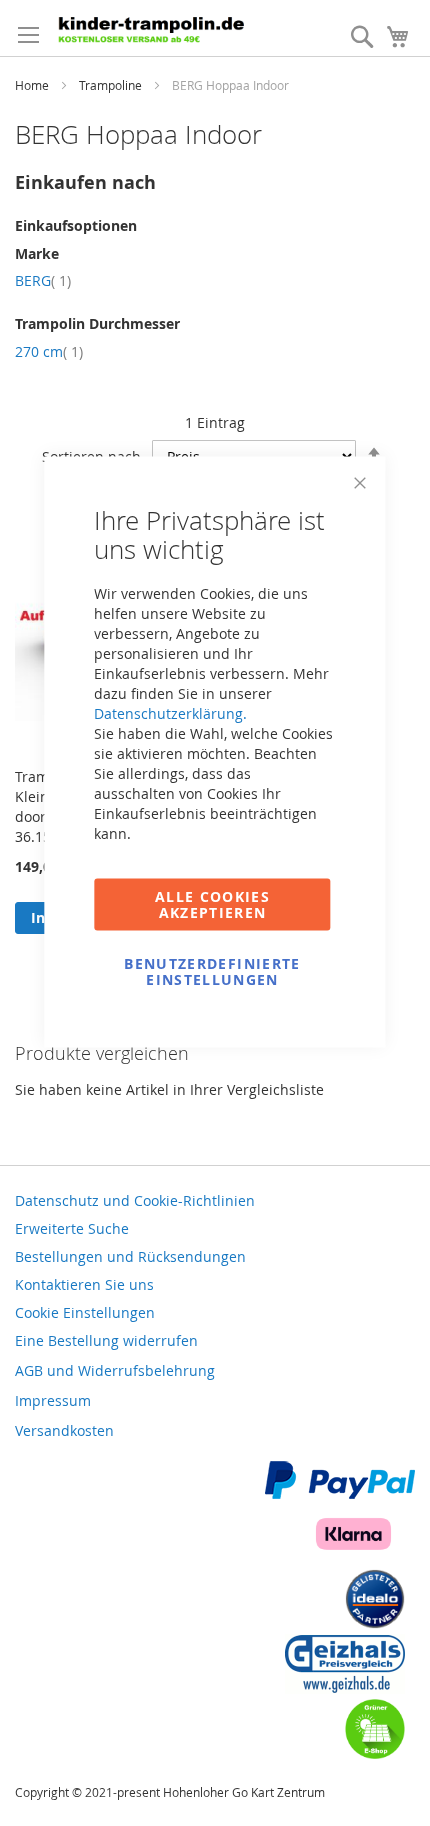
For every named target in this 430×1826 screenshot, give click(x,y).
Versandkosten (64, 1430)
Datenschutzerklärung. (170, 713)
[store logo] (155, 28)
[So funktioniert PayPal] (340, 1493)
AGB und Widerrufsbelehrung (115, 1370)
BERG (43, 280)
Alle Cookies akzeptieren (212, 904)
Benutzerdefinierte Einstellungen (212, 971)
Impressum (53, 1400)
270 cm (49, 351)
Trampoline (112, 85)
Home (33, 85)
